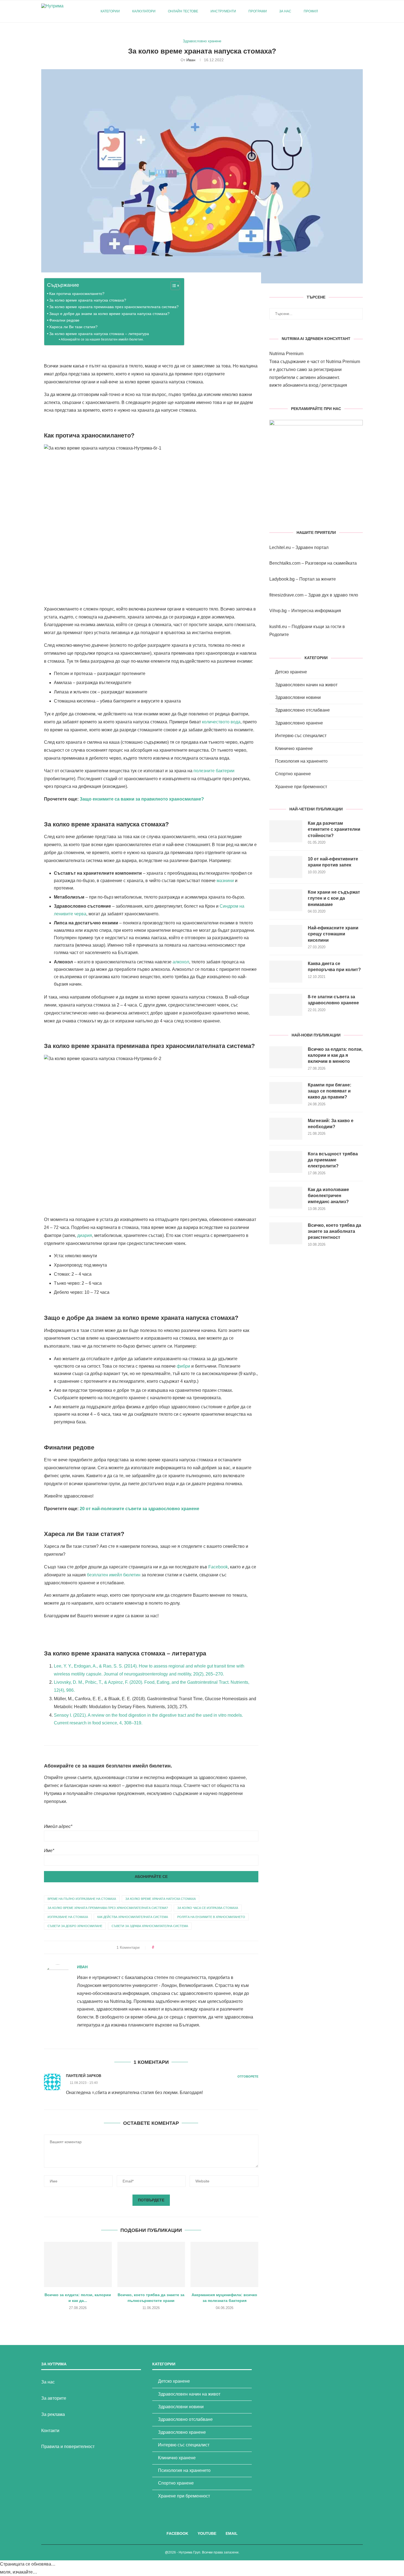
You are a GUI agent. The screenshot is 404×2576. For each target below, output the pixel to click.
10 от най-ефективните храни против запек (333, 862)
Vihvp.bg (278, 611)
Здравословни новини (298, 697)
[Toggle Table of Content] (172, 286)
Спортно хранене (293, 774)
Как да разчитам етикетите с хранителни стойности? (334, 829)
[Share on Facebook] (163, 1947)
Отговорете (248, 2077)
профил (311, 11)
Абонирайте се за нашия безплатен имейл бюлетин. (102, 339)
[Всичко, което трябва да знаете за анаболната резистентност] (286, 1233)
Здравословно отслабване (302, 710)
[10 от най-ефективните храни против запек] (286, 867)
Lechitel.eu (280, 547)
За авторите (54, 2398)
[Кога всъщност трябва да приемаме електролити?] (286, 1162)
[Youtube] (346, 11)
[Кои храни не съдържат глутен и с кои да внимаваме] (286, 900)
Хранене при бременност (301, 787)
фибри (183, 1366)
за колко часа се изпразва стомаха (208, 1908)
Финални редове (64, 320)
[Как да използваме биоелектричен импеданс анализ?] (286, 1198)
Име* (49, 1851)
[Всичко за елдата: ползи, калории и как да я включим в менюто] (78, 2264)
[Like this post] (157, 1947)
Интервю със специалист (301, 736)
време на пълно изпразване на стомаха (82, 1899)
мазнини (225, 881)
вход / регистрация (328, 385)
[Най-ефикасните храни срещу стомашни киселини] (286, 936)
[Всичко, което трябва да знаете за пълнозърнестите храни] (151, 2264)
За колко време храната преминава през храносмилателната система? (114, 307)
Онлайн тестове (183, 11)
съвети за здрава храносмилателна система (150, 1926)
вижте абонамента (288, 385)
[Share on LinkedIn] (176, 1947)
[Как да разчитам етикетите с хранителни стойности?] (286, 831)
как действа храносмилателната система (133, 1917)
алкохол (181, 962)
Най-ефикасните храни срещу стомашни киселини (333, 934)
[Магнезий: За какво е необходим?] (286, 1129)
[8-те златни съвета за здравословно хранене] (286, 1005)
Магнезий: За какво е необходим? (331, 1124)
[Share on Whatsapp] (181, 1947)
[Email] (352, 11)
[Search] (360, 11)
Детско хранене (291, 672)
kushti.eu (278, 627)
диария (85, 1235)
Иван (191, 60)
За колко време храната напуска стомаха (161, 1899)
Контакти (50, 2431)
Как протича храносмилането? (77, 294)
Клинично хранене (294, 748)
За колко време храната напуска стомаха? (88, 300)
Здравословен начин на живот (306, 685)
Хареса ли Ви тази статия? (73, 327)
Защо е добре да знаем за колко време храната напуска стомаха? (109, 314)
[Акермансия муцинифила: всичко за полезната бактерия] (224, 2264)
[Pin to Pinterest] (171, 1947)
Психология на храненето (301, 761)
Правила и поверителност (68, 2447)
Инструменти (223, 11)
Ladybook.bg (282, 579)
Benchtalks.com (285, 563)
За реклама (53, 2414)
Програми (258, 11)
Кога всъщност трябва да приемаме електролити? (333, 1160)
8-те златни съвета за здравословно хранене (333, 1000)
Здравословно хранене (299, 723)
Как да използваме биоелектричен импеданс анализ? (328, 1196)
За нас (285, 11)
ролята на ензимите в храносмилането (211, 1917)
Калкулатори (144, 11)
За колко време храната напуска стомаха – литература (99, 334)
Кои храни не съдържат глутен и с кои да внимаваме (334, 898)
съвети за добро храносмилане (75, 1926)
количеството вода (221, 722)
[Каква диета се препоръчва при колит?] (286, 972)
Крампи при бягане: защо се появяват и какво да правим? (330, 1091)
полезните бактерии (214, 771)
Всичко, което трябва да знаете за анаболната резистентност (334, 1231)
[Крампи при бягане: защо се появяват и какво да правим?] (286, 1093)
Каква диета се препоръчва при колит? (334, 967)
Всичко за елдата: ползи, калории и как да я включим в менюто (335, 1055)
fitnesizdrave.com (286, 595)
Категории (110, 11)
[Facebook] (340, 11)
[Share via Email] (186, 1947)
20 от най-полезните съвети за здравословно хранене (139, 1509)
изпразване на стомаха (68, 1917)
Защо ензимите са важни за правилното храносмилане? (142, 799)
